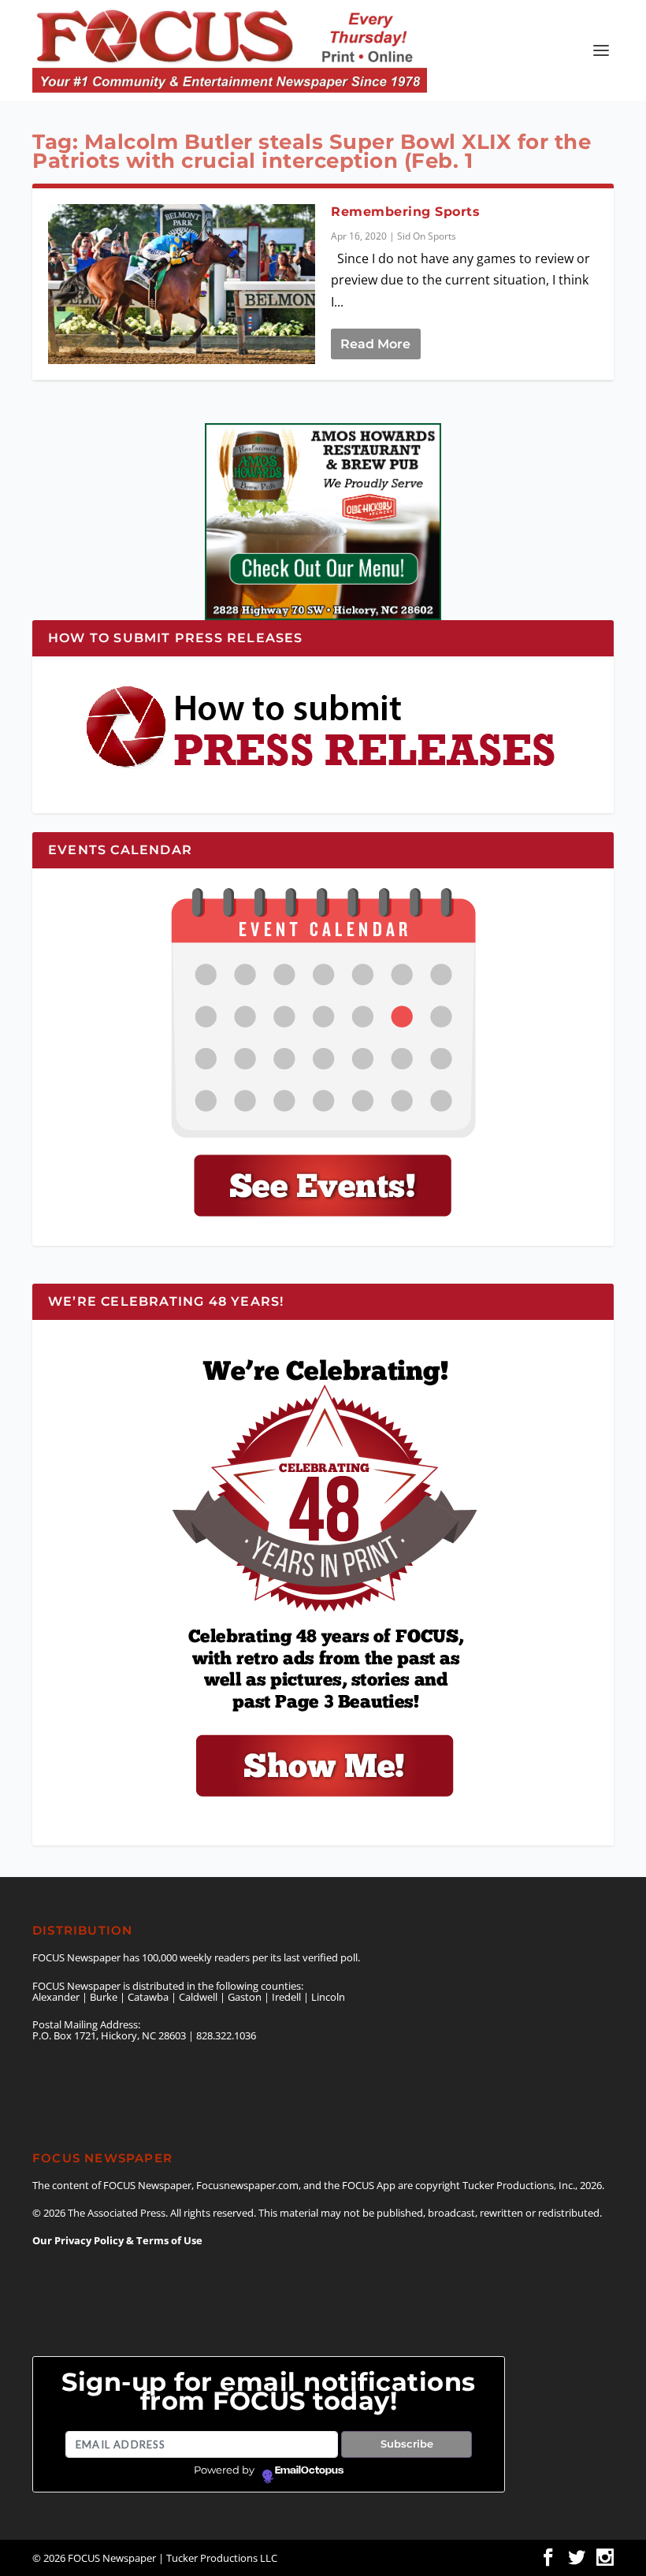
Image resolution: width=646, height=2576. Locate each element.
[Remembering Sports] (182, 284)
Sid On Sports (427, 236)
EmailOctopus (309, 2470)
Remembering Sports (405, 212)
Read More (375, 344)
